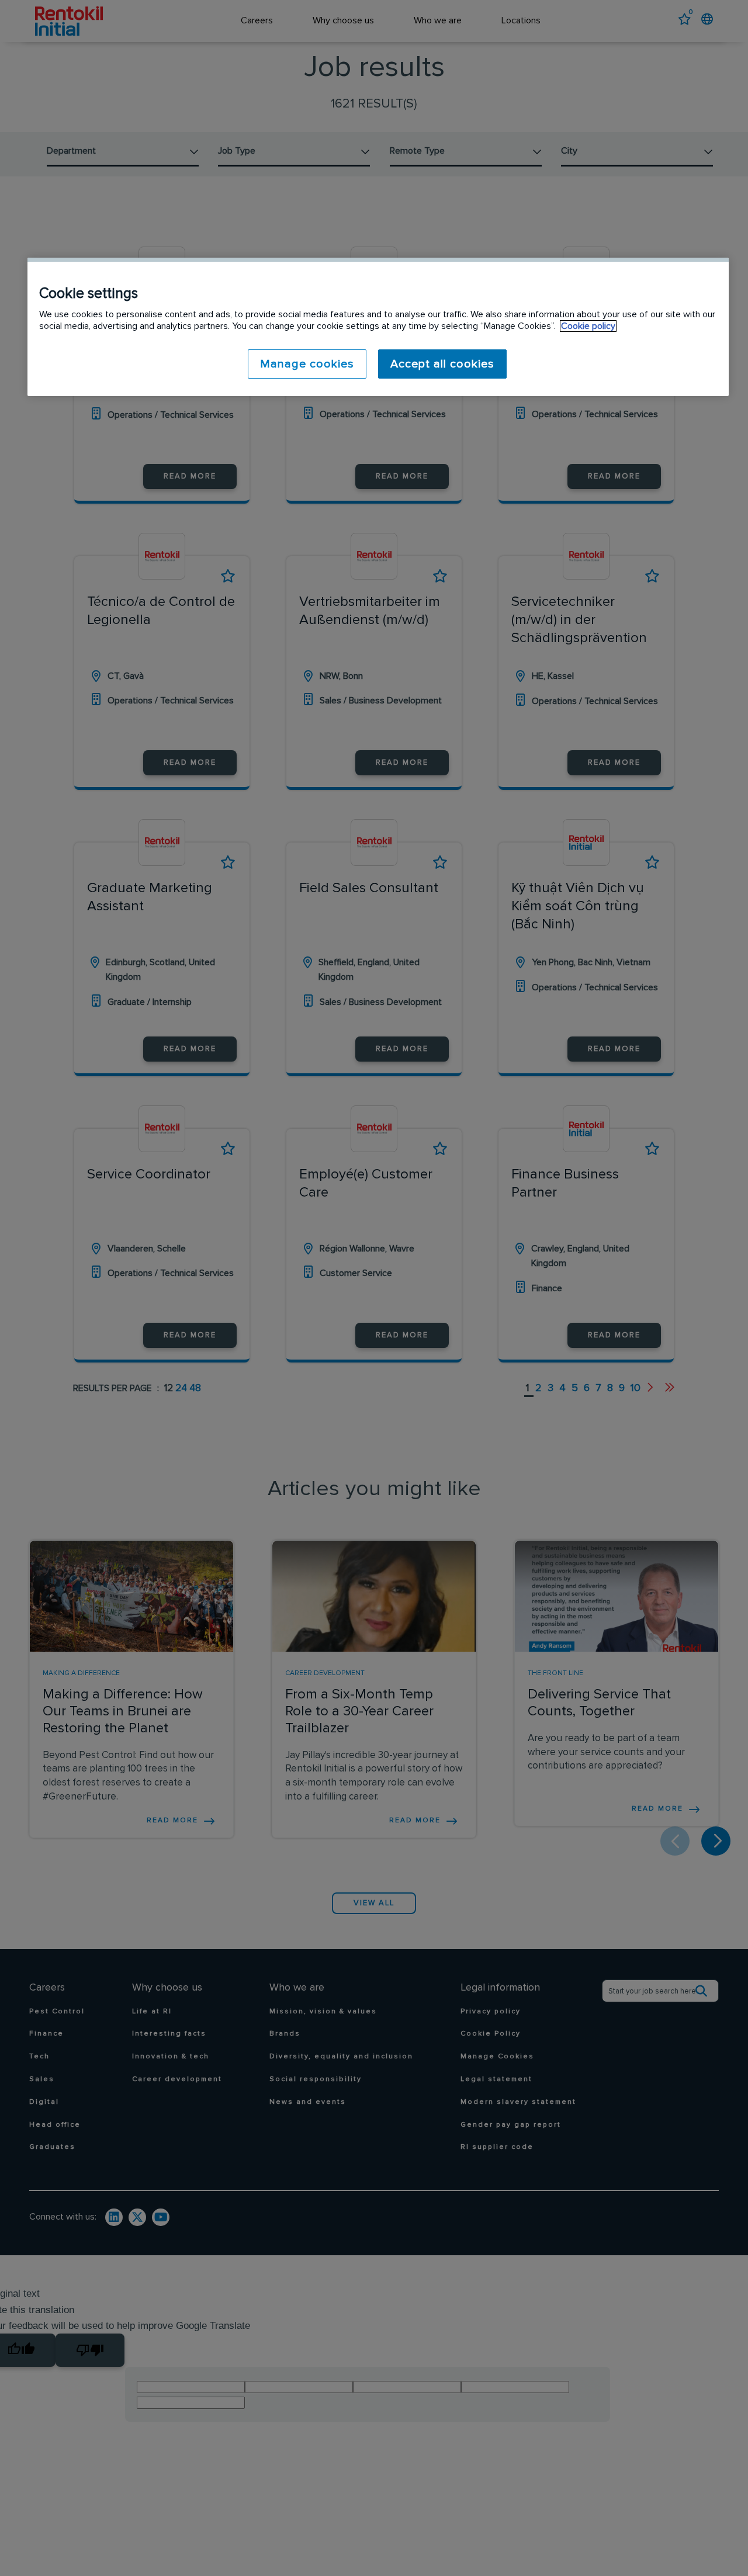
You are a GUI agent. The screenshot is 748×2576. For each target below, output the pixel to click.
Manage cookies (307, 364)
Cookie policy (588, 326)
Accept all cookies (442, 364)
